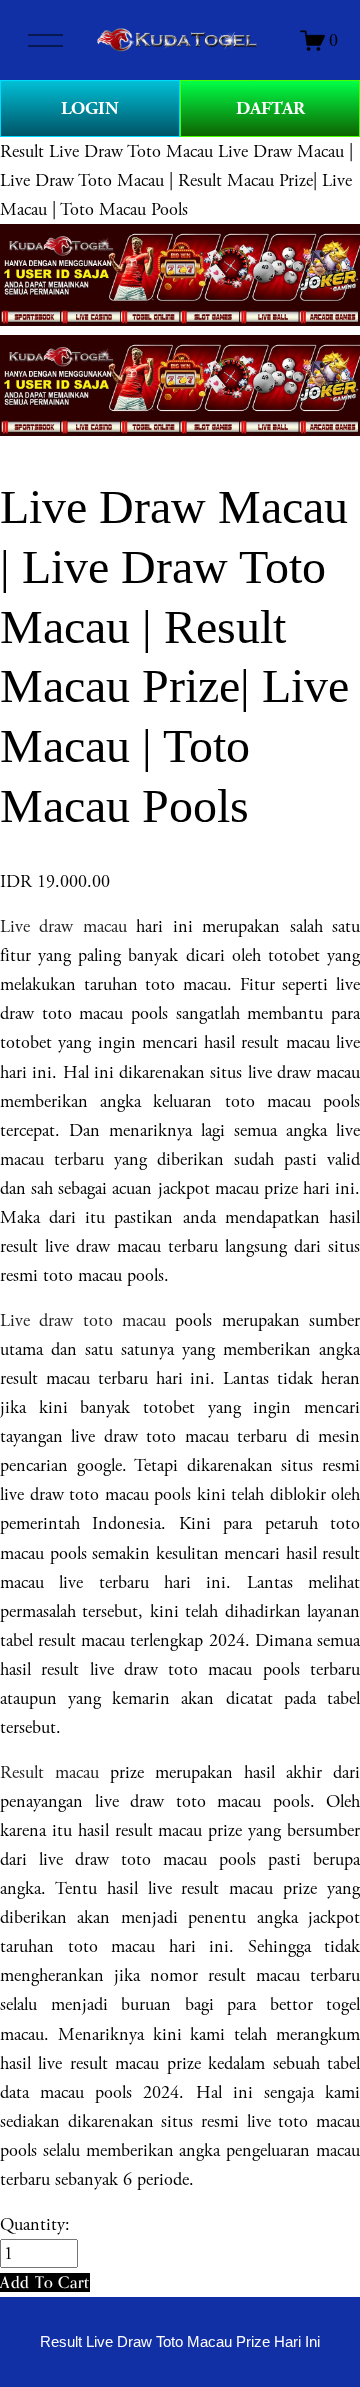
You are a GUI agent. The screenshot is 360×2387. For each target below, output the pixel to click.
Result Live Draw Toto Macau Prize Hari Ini (180, 2342)
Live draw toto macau (83, 1320)
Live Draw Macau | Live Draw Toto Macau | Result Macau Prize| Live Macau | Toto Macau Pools (176, 180)
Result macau (49, 1772)
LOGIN (90, 108)
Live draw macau (63, 926)
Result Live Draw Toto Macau (106, 151)
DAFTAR (270, 108)
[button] (45, 2282)
